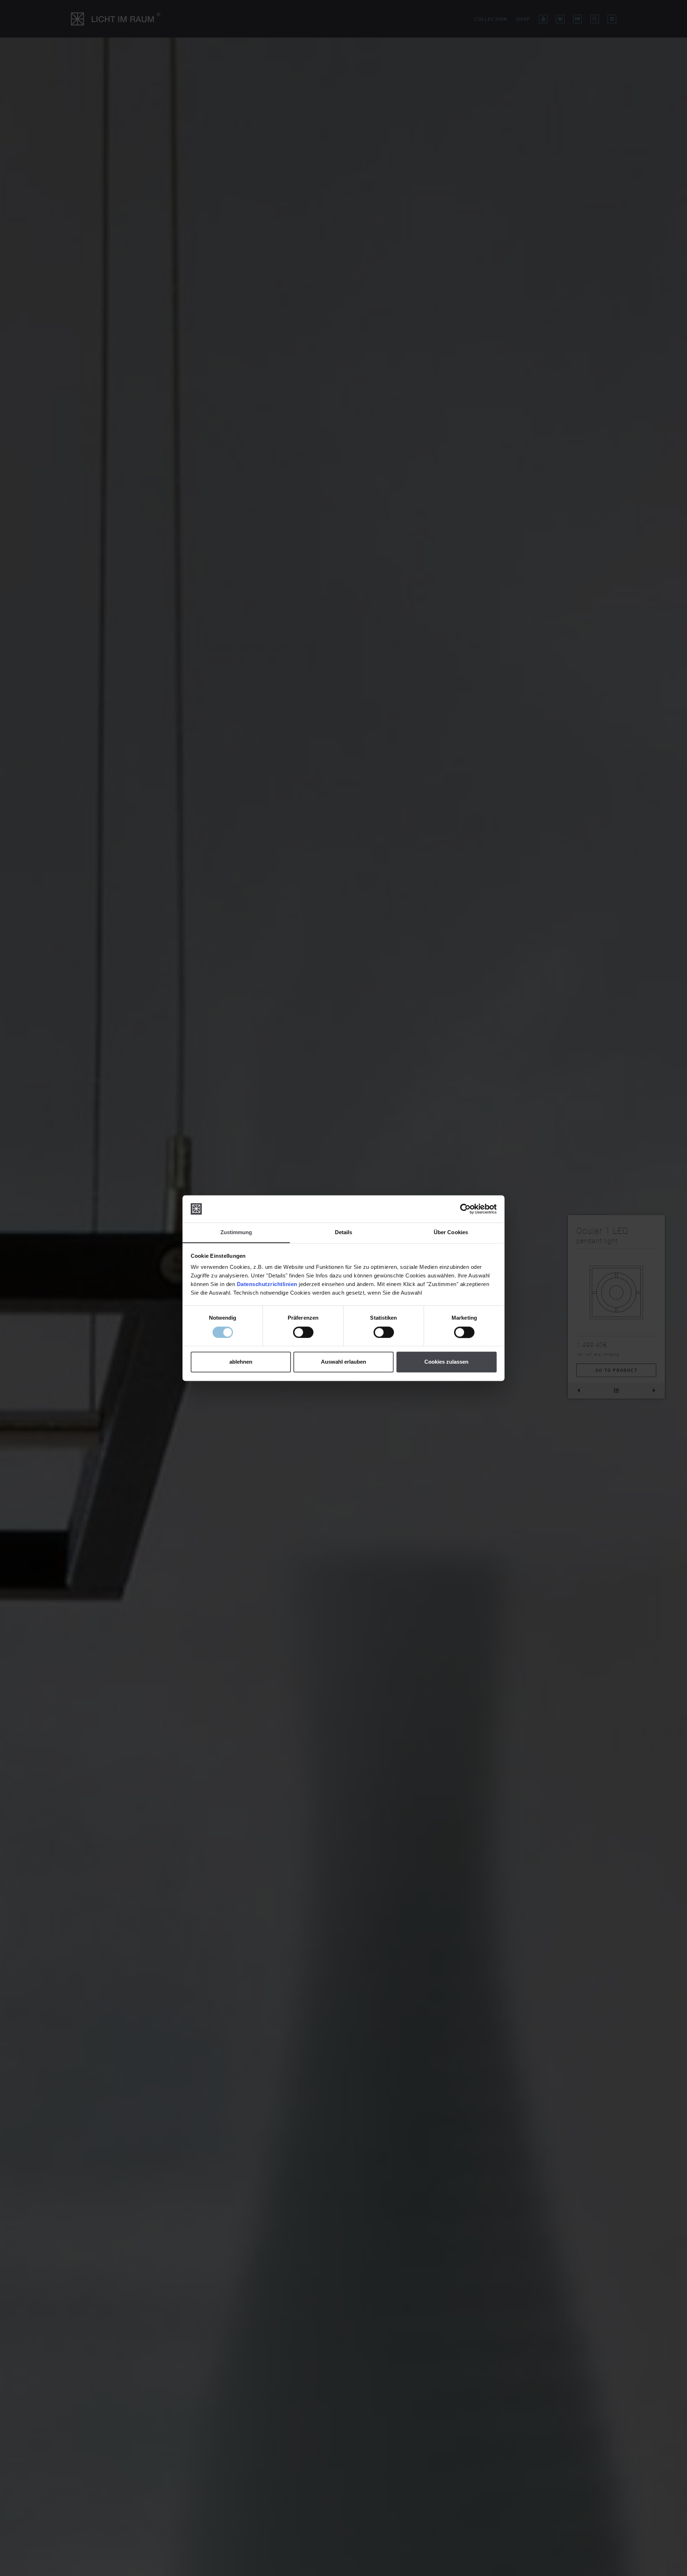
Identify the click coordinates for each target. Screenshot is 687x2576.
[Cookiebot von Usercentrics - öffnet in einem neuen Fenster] (465, 1209)
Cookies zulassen (446, 1362)
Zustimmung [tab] (236, 1233)
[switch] (303, 1332)
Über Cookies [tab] (451, 1233)
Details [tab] (344, 1233)
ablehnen (241, 1362)
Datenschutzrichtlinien (267, 1284)
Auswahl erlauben (343, 1362)
